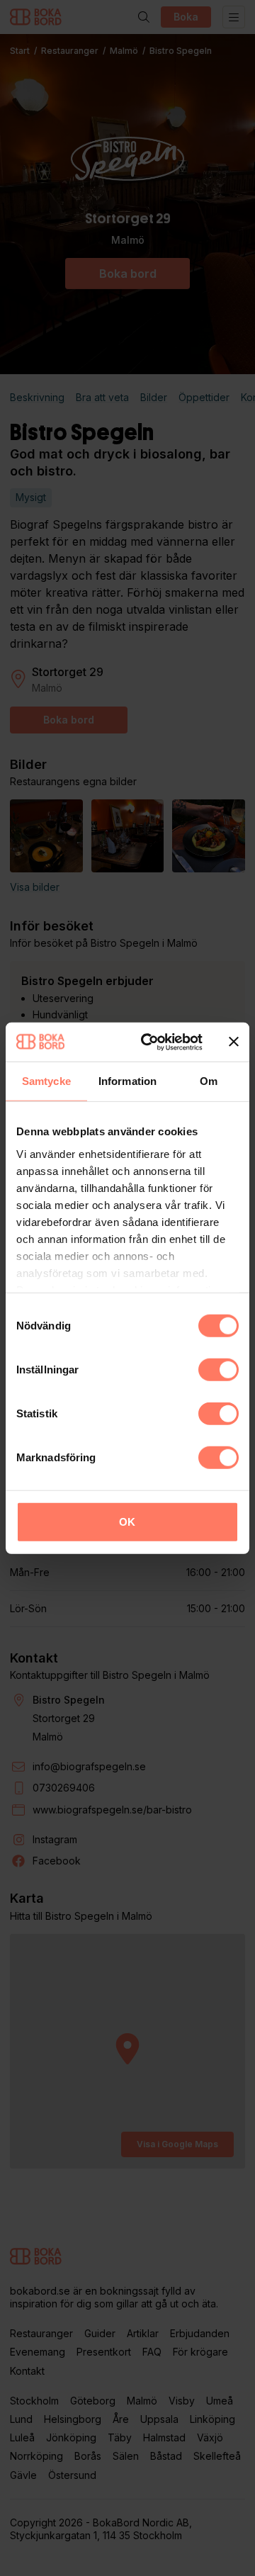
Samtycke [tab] (46, 1081)
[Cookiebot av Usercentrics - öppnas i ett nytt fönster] (149, 1042)
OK (127, 1522)
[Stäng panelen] (234, 1042)
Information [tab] (127, 1081)
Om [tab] (209, 1081)
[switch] (219, 1370)
